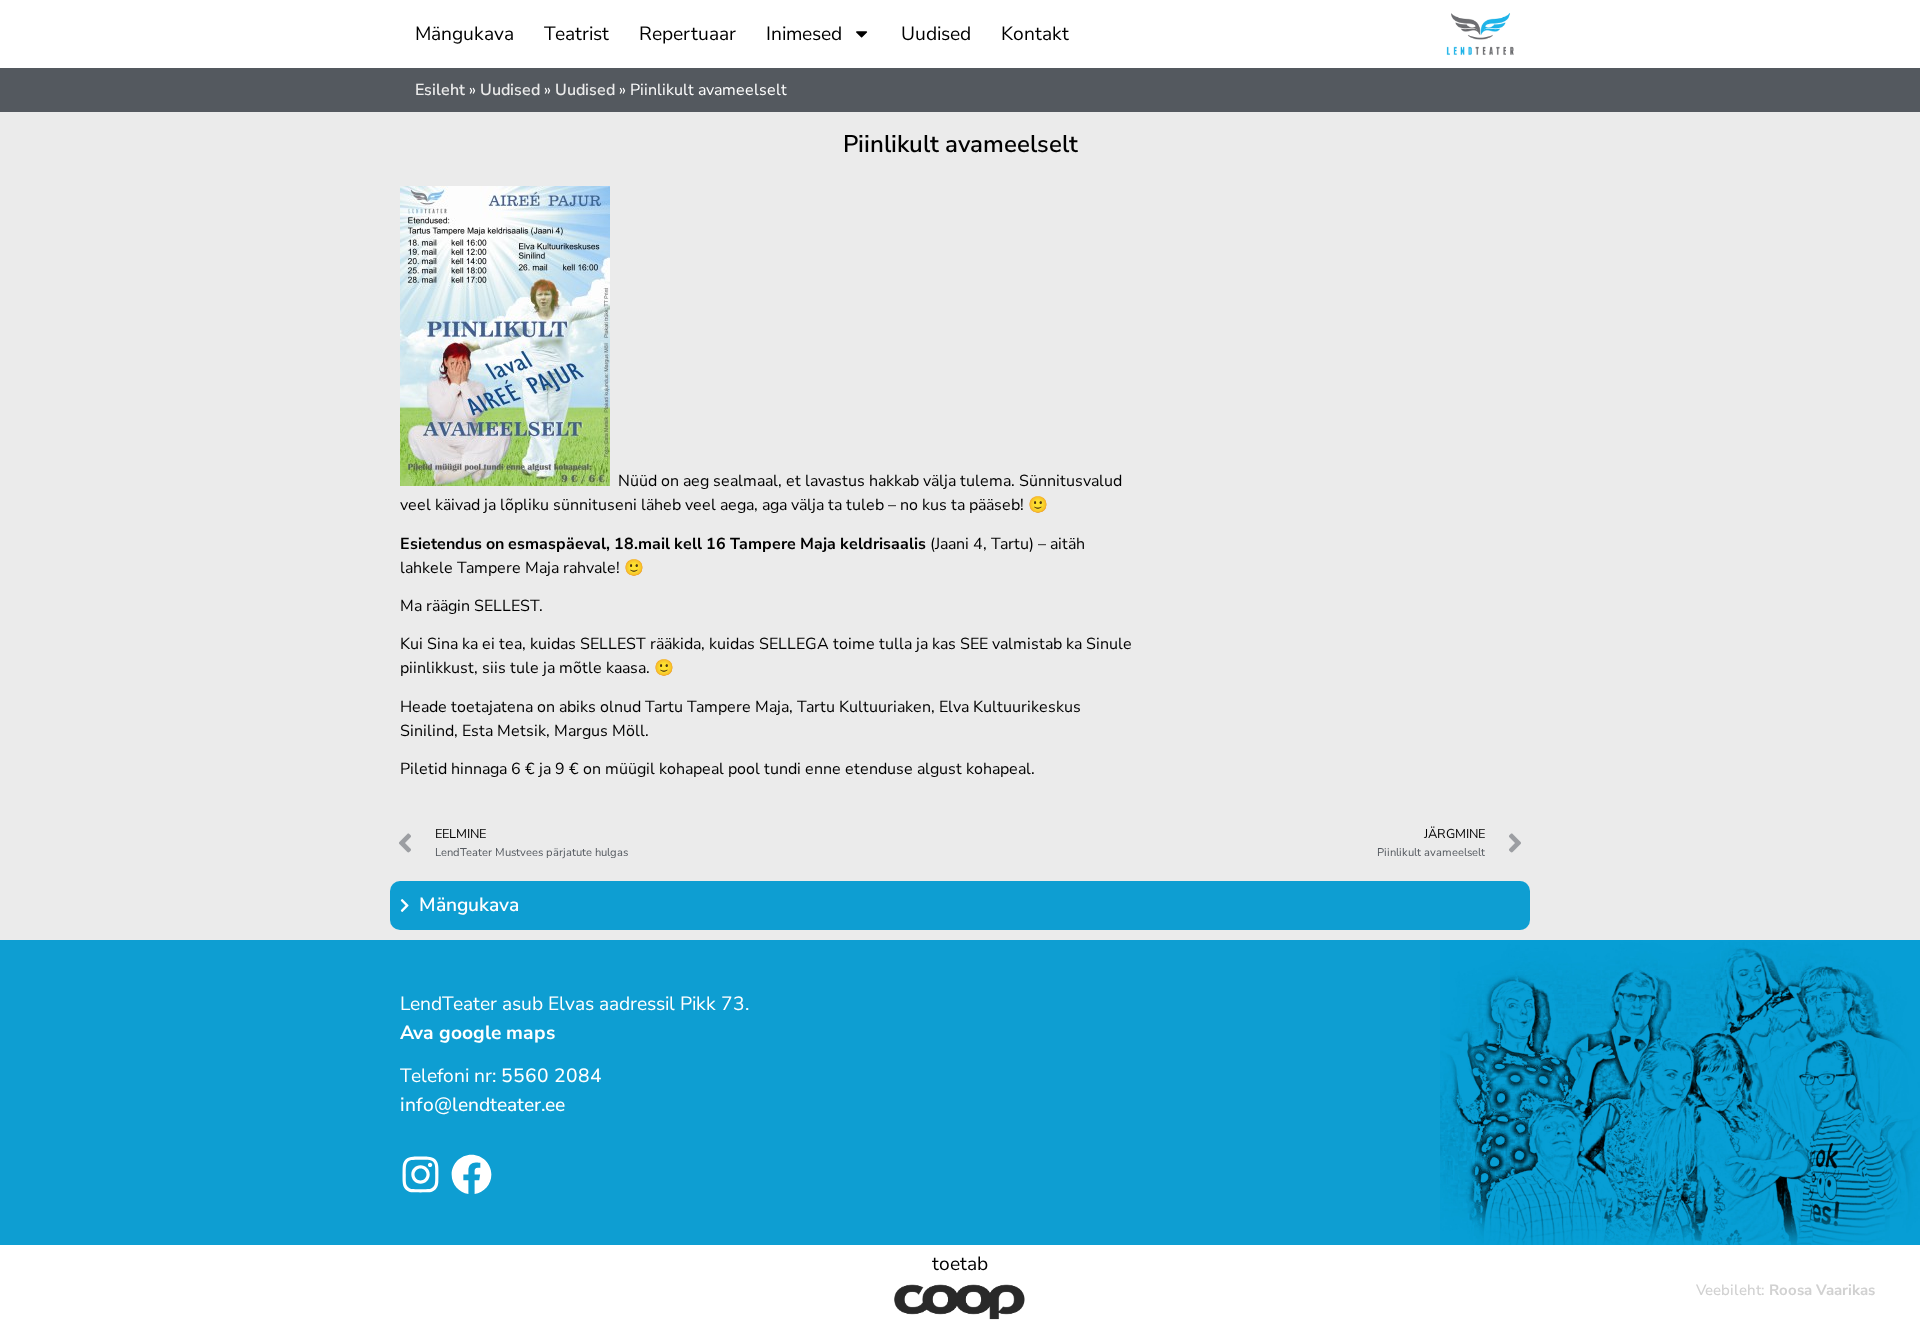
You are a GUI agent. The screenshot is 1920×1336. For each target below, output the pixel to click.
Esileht (440, 90)
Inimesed (804, 34)
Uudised (936, 34)
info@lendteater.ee (482, 1105)
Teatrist (576, 34)
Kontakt (1035, 34)
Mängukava (464, 34)
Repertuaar (687, 34)
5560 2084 (551, 1076)
